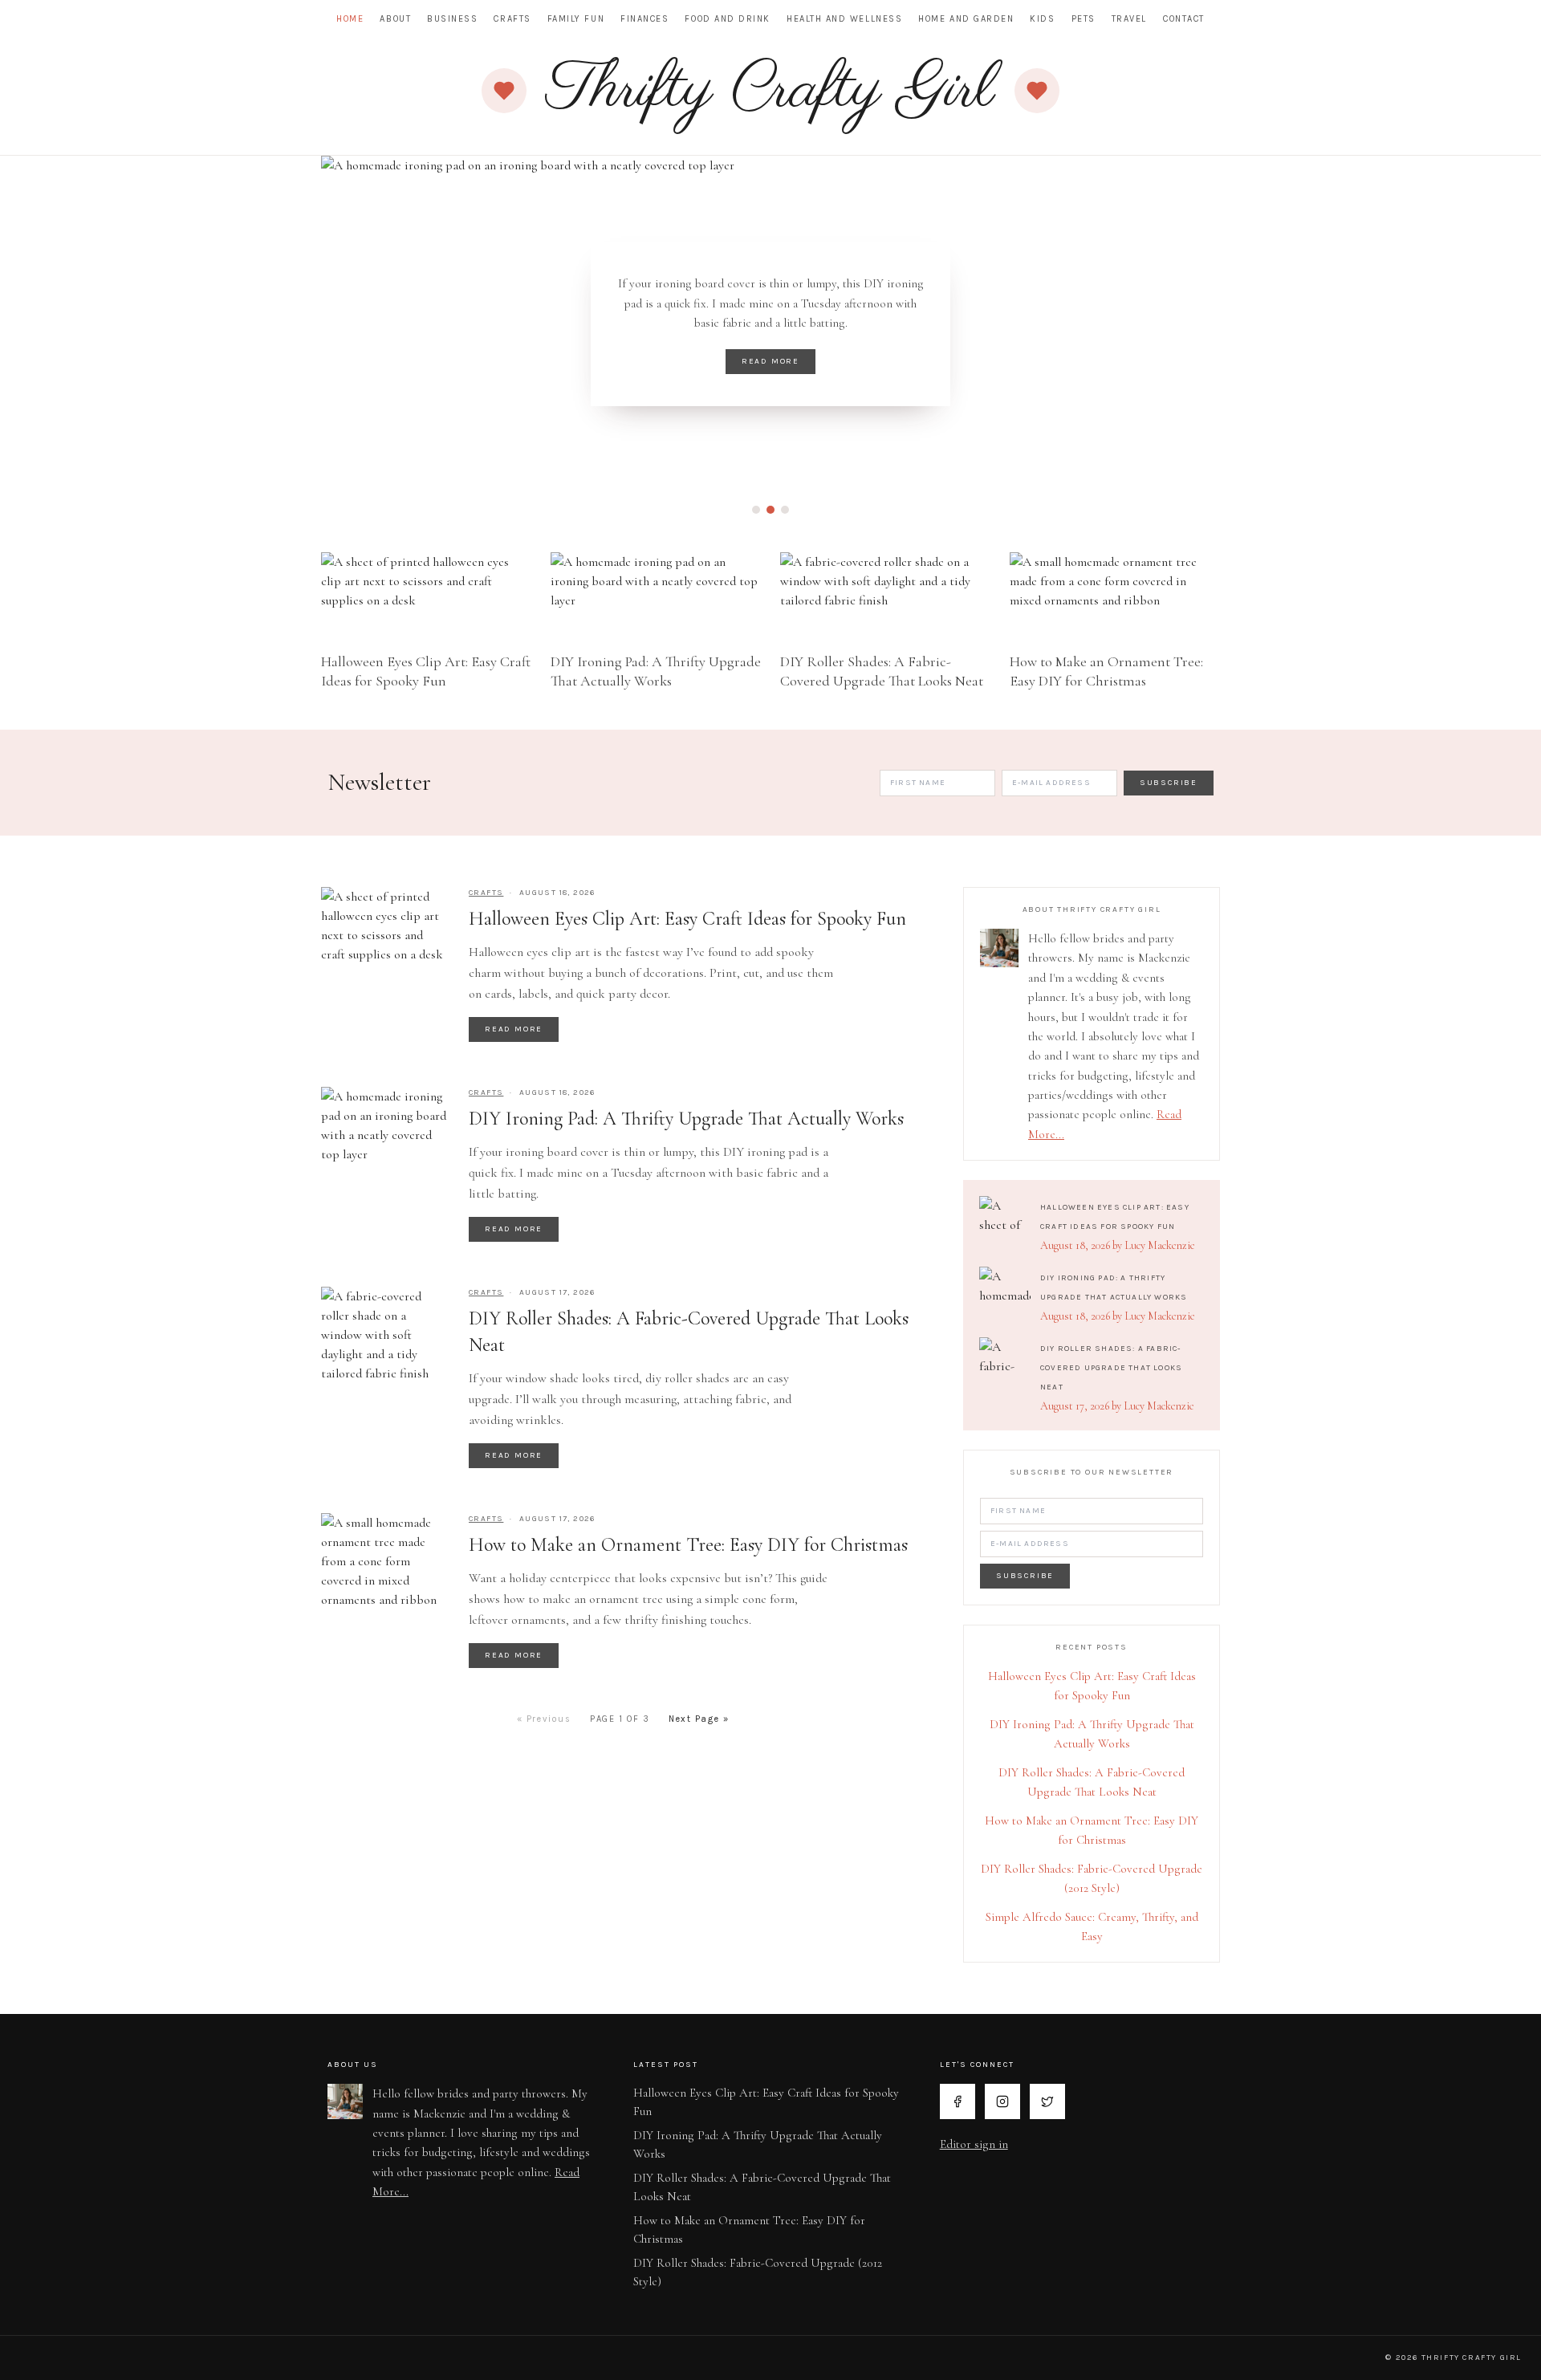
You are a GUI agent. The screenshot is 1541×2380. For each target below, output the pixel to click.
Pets (1084, 19)
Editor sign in (974, 2144)
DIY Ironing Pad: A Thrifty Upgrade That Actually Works (686, 1119)
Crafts (512, 19)
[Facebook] (958, 2101)
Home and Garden (966, 19)
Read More (770, 361)
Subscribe (1169, 783)
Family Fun (576, 19)
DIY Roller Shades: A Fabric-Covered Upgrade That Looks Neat (1111, 1368)
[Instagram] (1002, 2101)
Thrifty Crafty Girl (770, 91)
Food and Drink (728, 19)
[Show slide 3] (785, 510)
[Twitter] (1047, 2101)
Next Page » (699, 1719)
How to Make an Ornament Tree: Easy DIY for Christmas (688, 1545)
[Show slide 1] (756, 510)
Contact (1184, 19)
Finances (644, 19)
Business (452, 19)
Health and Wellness (844, 19)
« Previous (544, 1719)
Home (350, 19)
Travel (1129, 19)
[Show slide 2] (770, 510)
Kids (1042, 19)
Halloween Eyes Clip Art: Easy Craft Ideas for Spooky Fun (687, 919)
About (395, 19)
